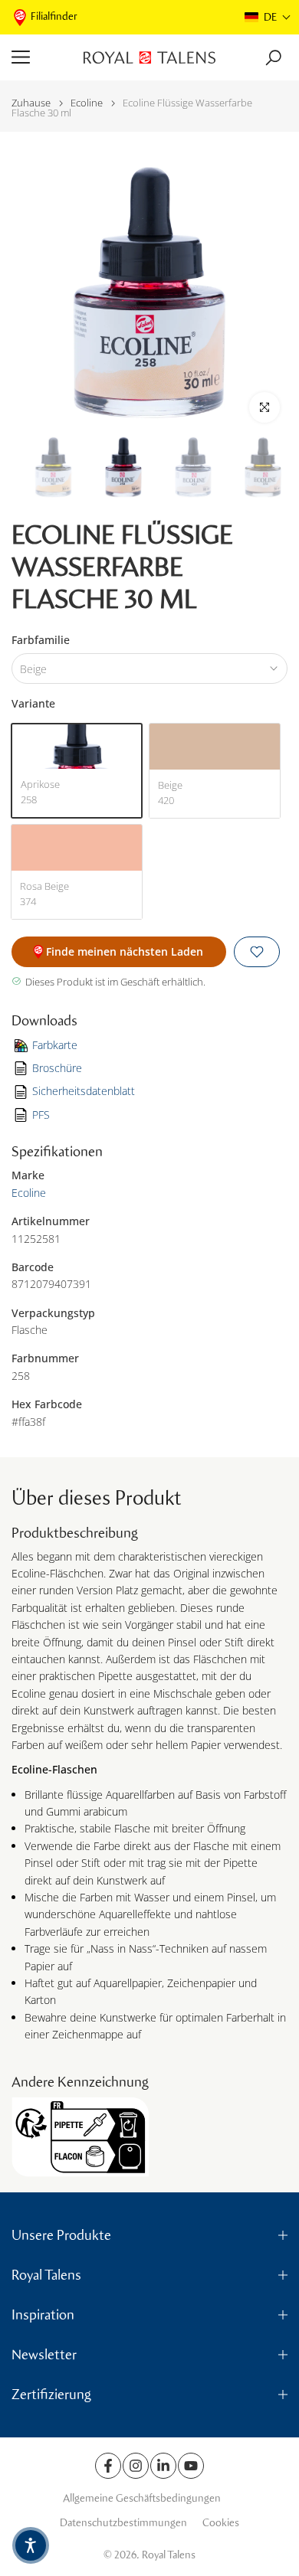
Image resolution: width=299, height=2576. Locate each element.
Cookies (221, 2523)
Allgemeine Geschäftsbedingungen (142, 2498)
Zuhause (31, 103)
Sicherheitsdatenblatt (84, 1091)
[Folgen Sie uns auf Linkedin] (163, 2466)
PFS (41, 1115)
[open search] (273, 58)
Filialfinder (54, 16)
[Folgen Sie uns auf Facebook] (108, 2466)
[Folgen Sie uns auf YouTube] (191, 2466)
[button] (268, 17)
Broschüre (57, 1068)
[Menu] (42, 57)
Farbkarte (55, 1045)
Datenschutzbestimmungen (123, 2523)
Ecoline (87, 103)
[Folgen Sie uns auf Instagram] (136, 2466)
